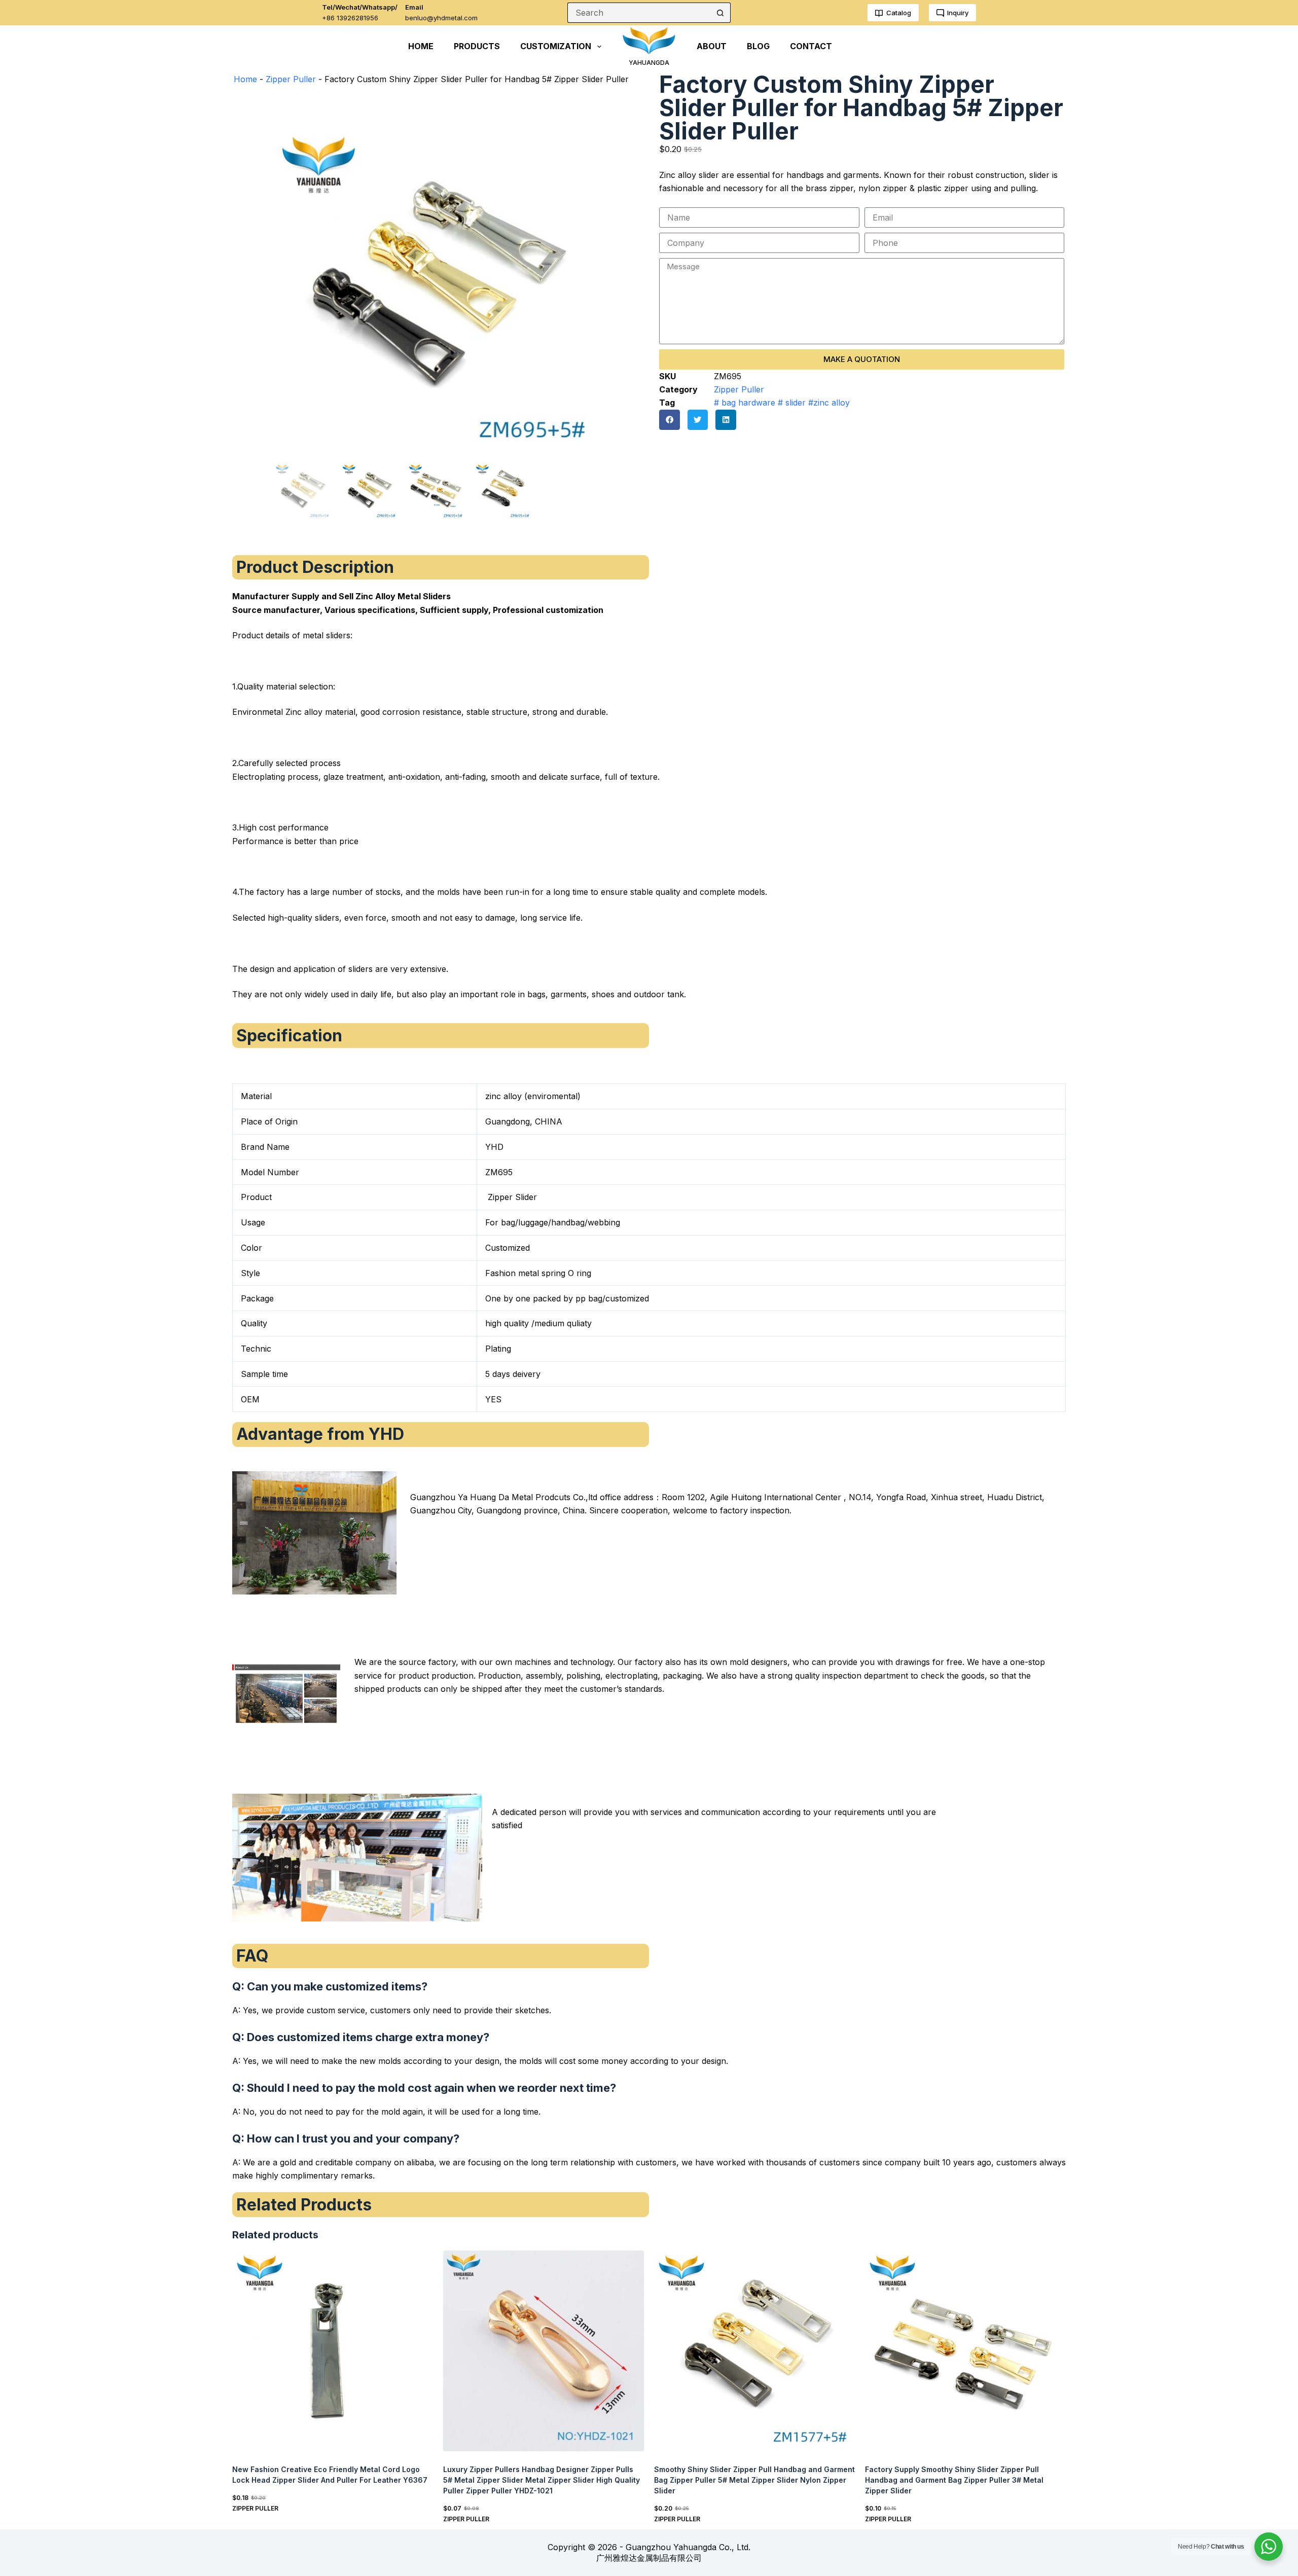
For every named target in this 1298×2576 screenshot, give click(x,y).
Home (245, 79)
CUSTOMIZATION (556, 46)
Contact (811, 46)
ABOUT (712, 46)
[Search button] (720, 13)
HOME (421, 46)
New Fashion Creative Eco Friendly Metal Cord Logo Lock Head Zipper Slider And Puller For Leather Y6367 (330, 2475)
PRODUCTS (477, 46)
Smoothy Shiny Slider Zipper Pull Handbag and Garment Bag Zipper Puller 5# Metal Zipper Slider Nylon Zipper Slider (754, 2480)
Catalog (899, 13)
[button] (670, 420)
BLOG (758, 46)
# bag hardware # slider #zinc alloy (782, 403)
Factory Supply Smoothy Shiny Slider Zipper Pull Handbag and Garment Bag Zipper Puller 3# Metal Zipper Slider (954, 2480)
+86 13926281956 (350, 18)
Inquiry (958, 13)
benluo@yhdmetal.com (441, 18)
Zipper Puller (291, 79)
